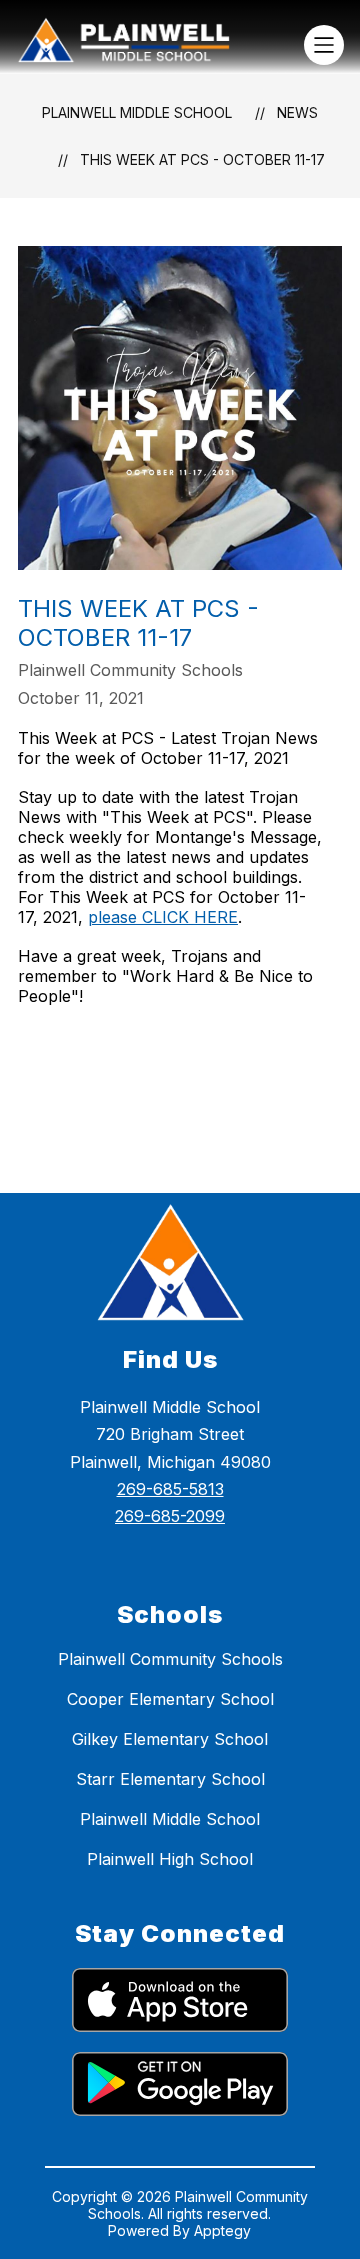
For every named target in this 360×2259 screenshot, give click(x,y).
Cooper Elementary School (170, 1699)
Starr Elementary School (170, 1779)
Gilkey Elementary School (170, 1739)
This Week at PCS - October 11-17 (202, 159)
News (297, 112)
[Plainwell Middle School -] (131, 45)
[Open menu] (324, 45)
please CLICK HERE (163, 917)
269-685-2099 (170, 1516)
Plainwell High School (170, 1859)
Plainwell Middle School (137, 112)
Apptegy (222, 2230)
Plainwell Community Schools (170, 1659)
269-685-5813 (170, 1489)
